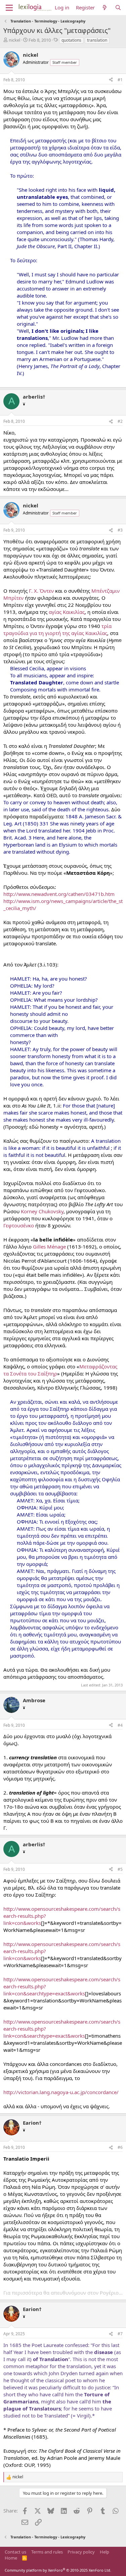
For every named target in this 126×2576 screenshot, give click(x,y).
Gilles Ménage (49, 1247)
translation (97, 40)
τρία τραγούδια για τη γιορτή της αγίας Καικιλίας (57, 629)
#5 (120, 1869)
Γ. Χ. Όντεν (41, 591)
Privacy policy (81, 2552)
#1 (120, 80)
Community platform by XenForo (58, 2570)
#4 (120, 1725)
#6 (120, 2147)
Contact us (15, 2552)
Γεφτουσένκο (19, 1225)
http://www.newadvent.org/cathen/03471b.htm (59, 894)
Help (104, 2552)
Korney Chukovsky (42, 1211)
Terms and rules (47, 2552)
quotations (71, 40)
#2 (120, 421)
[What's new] (105, 8)
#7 (120, 2334)
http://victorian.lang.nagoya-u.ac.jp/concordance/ (61, 2092)
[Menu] (9, 8)
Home (11, 2558)
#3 (120, 530)
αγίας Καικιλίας (67, 612)
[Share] (111, 80)
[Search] (118, 8)
